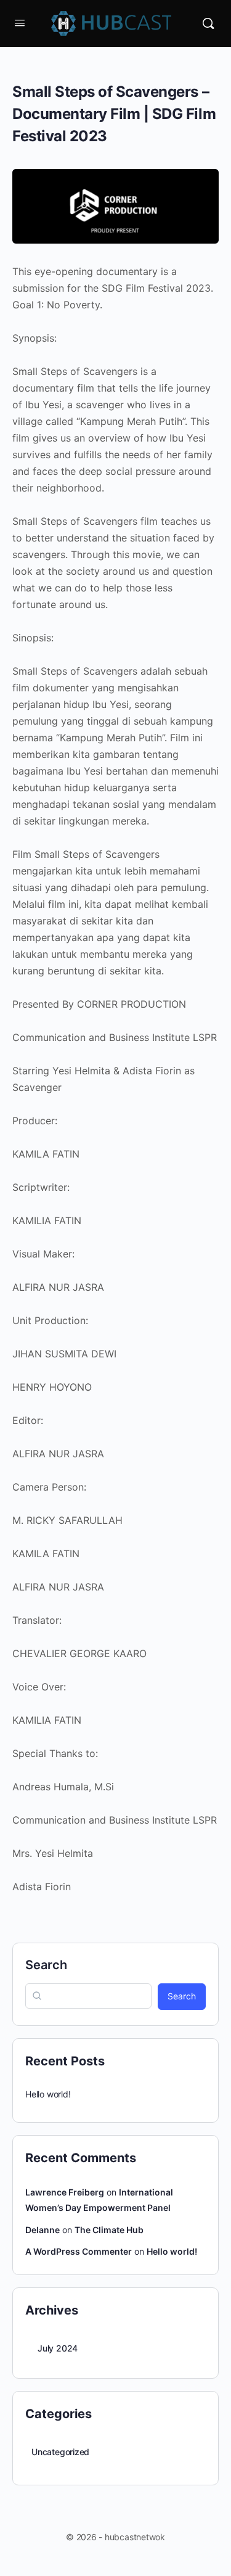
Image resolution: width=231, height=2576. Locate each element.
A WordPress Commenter (79, 2251)
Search (46, 1965)
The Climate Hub (109, 2230)
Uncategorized (60, 2452)
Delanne (43, 2230)
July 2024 (58, 2348)
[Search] (208, 23)
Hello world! (48, 2094)
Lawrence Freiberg (65, 2192)
